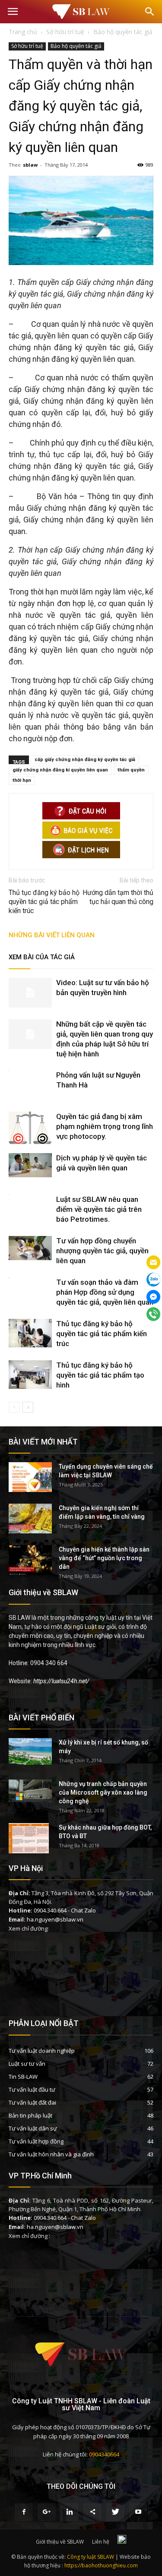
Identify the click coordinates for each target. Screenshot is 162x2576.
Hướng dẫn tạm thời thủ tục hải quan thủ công (118, 897)
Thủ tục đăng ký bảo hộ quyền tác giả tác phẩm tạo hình (100, 1375)
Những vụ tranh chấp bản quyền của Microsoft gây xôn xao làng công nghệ (103, 1792)
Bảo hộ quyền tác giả (76, 46)
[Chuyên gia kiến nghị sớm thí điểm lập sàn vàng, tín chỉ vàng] (30, 1519)
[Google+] (47, 2512)
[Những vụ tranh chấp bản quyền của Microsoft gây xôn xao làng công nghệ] (30, 1791)
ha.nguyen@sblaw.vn (55, 1919)
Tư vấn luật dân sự (33, 2128)
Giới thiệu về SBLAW (60, 2542)
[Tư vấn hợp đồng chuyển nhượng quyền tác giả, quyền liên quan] (30, 1248)
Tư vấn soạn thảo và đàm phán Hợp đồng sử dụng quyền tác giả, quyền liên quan (105, 1292)
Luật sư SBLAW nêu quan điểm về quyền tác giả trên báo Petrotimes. (99, 1209)
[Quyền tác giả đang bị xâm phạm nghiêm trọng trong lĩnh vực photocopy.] (30, 1128)
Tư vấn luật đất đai (32, 2102)
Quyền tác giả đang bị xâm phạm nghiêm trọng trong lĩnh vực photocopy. (105, 1126)
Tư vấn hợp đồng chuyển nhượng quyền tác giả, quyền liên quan (102, 1251)
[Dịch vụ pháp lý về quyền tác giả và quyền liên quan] (30, 1165)
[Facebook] (24, 2512)
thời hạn (22, 780)
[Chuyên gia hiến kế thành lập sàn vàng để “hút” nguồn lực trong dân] (30, 1560)
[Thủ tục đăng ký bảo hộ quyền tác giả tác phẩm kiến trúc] (30, 1333)
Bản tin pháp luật (30, 2115)
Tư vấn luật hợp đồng (36, 2141)
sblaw (30, 165)
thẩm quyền (131, 770)
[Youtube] (138, 2512)
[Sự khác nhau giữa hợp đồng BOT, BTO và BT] (29, 1838)
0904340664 (104, 2454)
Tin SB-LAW (23, 2077)
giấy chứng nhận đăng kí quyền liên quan (60, 770)
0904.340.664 (50, 1910)
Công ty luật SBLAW (91, 2557)
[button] (150, 12)
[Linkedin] (70, 2512)
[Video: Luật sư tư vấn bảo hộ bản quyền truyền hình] (30, 993)
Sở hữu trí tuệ (27, 46)
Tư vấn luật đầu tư (32, 2089)
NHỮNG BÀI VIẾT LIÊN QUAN (52, 935)
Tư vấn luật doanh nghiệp (42, 2051)
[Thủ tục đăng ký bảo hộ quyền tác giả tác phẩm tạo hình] (30, 1375)
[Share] (92, 2512)
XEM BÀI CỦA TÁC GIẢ (42, 957)
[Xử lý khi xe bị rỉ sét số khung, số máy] (30, 1751)
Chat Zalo (83, 1910)
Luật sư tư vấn (27, 2064)
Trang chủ (23, 32)
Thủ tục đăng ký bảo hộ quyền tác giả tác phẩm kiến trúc (44, 902)
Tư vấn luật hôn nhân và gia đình (51, 2154)
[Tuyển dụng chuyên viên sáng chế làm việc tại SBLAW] (30, 1477)
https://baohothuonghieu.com (101, 2565)
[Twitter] (115, 2512)
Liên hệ (101, 2542)
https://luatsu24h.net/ (61, 1681)
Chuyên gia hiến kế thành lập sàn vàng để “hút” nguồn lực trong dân (104, 1558)
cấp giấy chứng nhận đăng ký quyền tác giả (85, 760)
